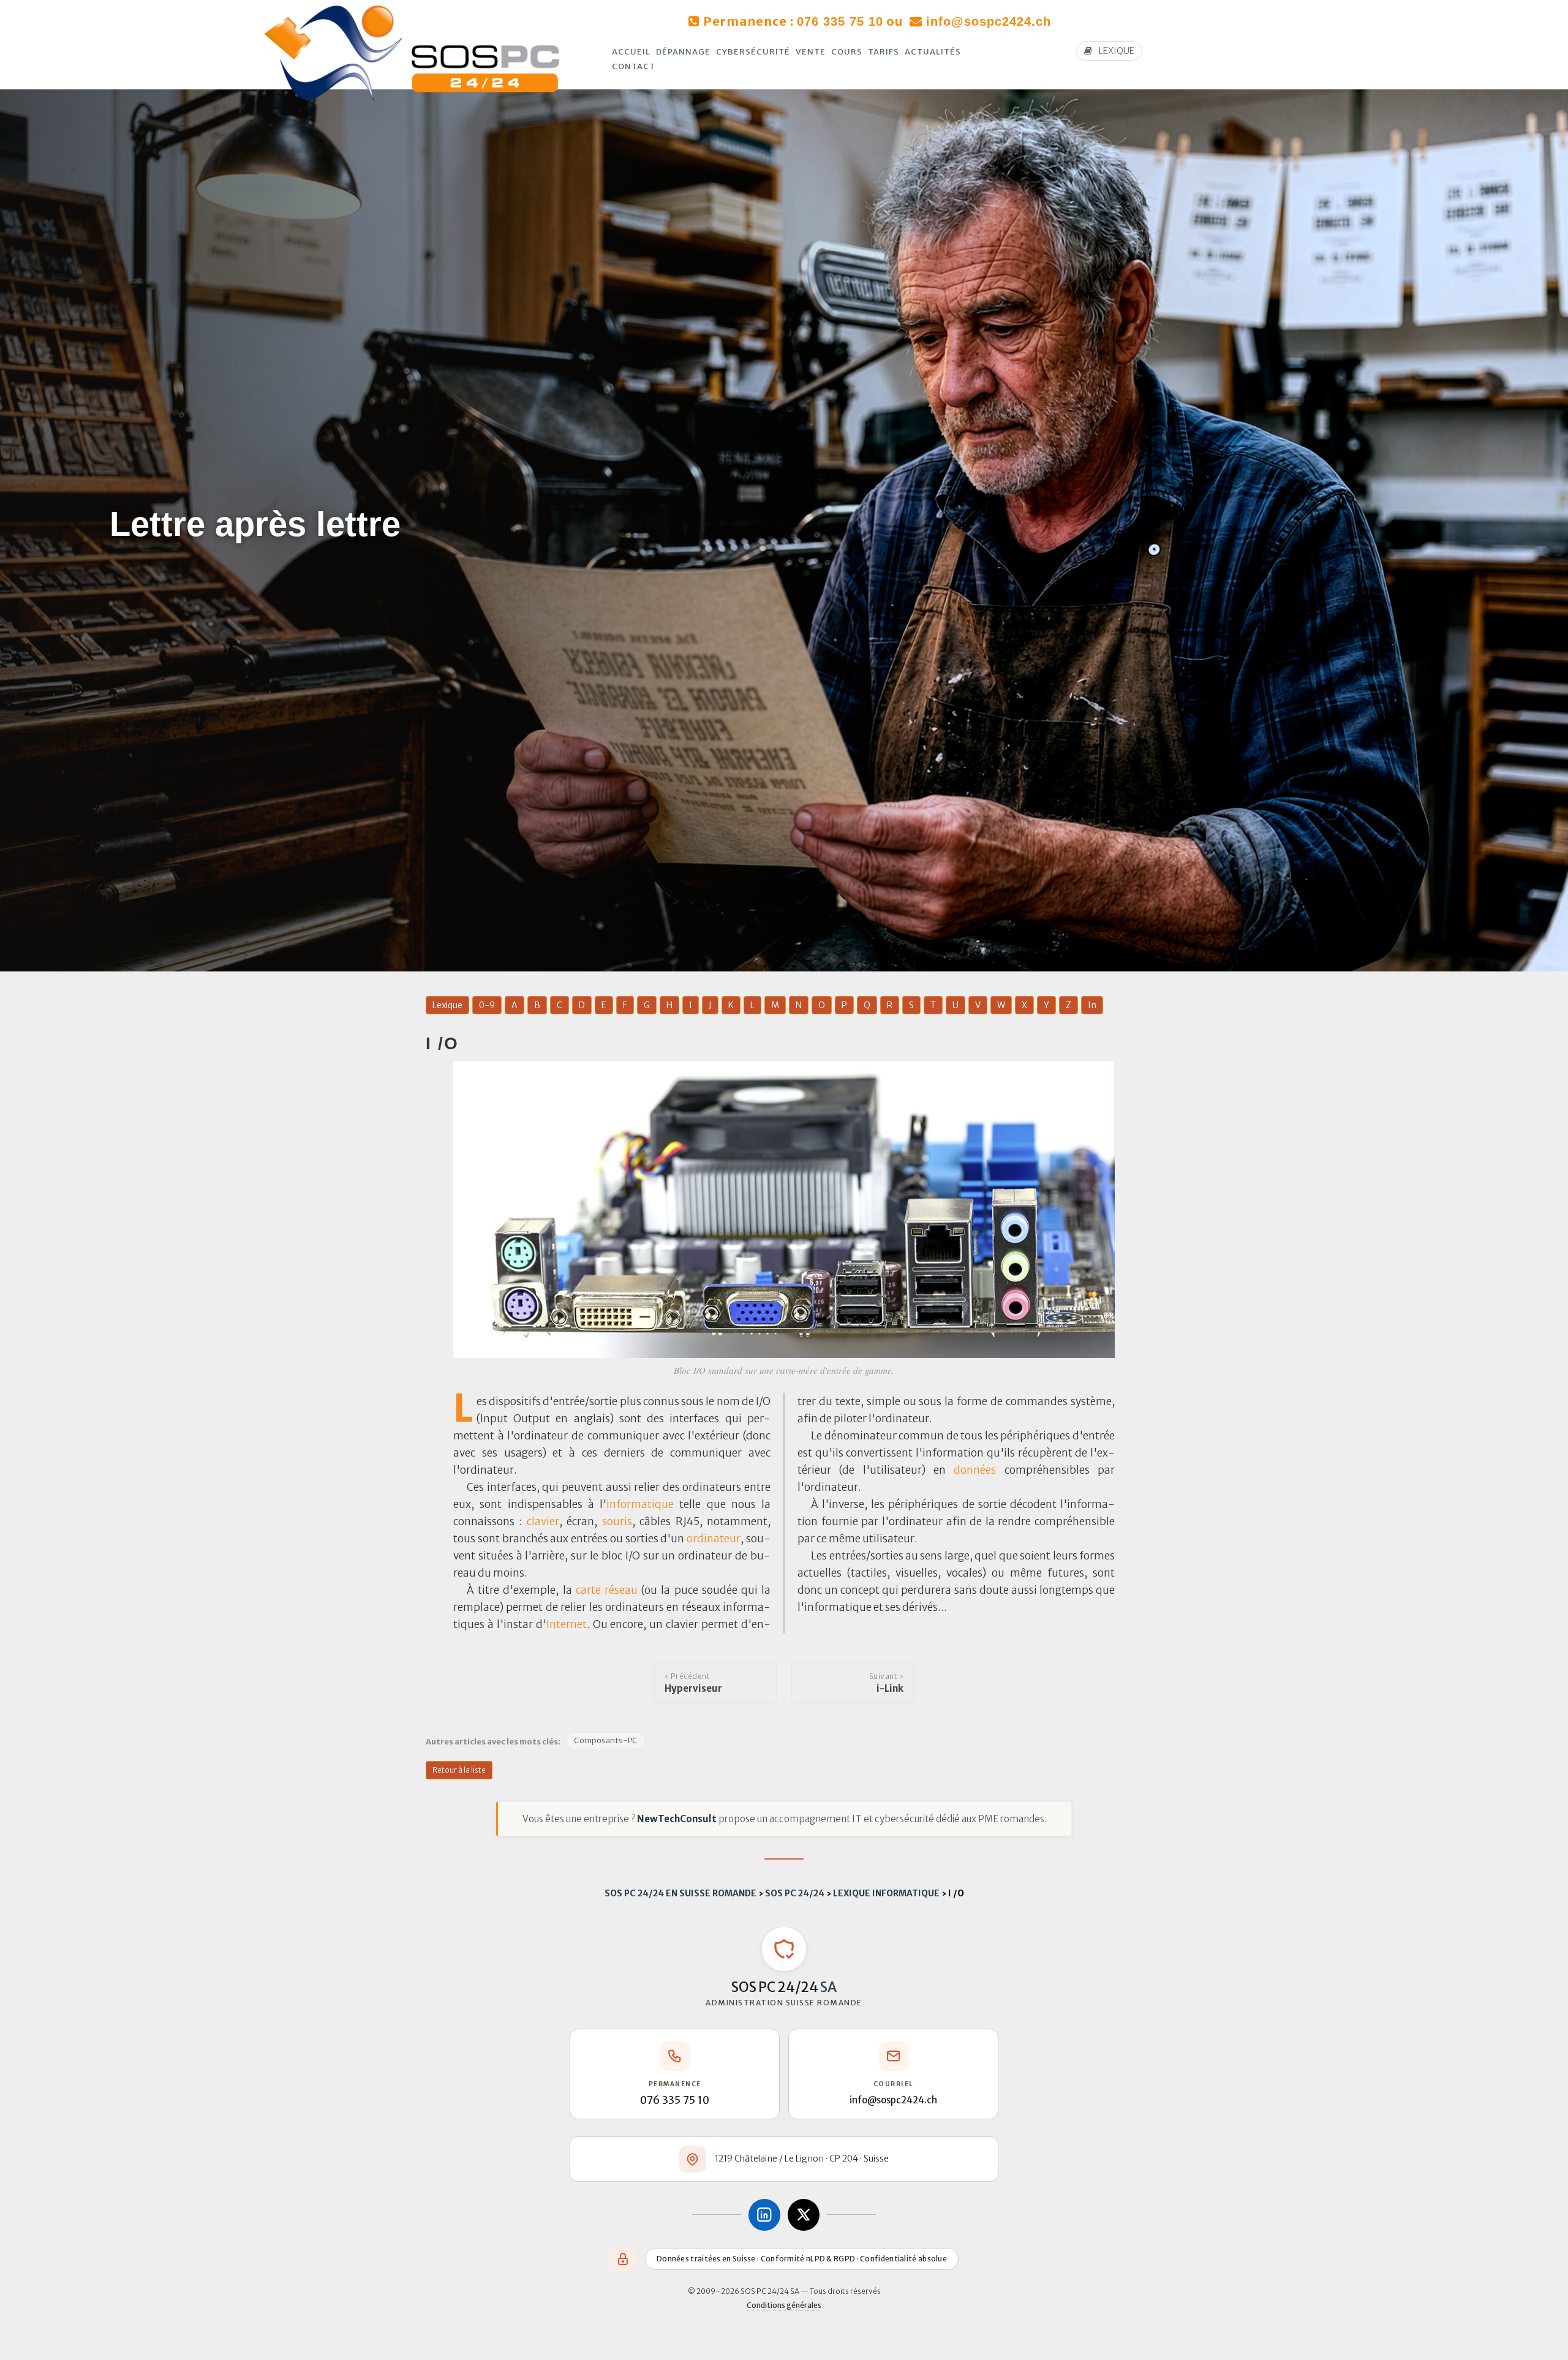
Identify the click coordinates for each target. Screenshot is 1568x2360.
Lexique (447, 1005)
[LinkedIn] (764, 2215)
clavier (543, 1521)
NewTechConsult (677, 1819)
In (1092, 1005)
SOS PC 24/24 (795, 1893)
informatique (640, 1504)
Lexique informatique (886, 1893)
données (975, 1470)
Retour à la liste (459, 1770)
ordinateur (714, 1539)
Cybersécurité (753, 52)
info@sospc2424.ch (989, 21)
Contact (634, 66)
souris (617, 1521)
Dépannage (683, 52)
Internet (567, 1624)
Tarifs (884, 52)
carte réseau (607, 1590)
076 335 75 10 (840, 21)
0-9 (487, 1005)
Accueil (631, 52)
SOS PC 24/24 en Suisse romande (680, 1893)
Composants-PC (606, 1740)
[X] (804, 2215)
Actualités (933, 52)
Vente (811, 52)
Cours (847, 52)
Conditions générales (784, 2305)
